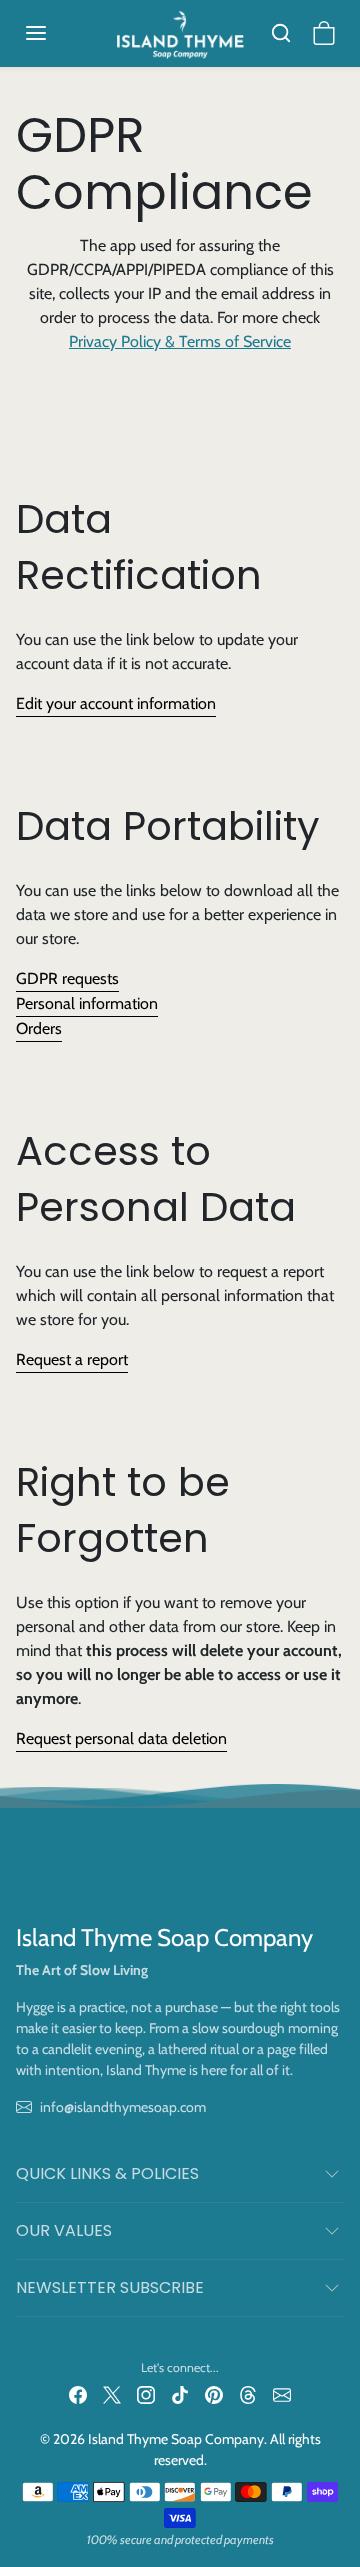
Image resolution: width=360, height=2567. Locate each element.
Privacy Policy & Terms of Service (180, 341)
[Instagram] (146, 2394)
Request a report (72, 1359)
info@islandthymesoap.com (123, 2107)
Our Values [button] (64, 2230)
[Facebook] (78, 2394)
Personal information (87, 1003)
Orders (39, 1028)
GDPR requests (67, 978)
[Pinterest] (214, 2394)
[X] (112, 2394)
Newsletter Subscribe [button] (110, 2287)
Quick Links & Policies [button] (107, 2173)
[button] (56, 33)
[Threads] (248, 2394)
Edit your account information (116, 703)
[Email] (282, 2394)
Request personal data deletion (121, 1738)
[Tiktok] (180, 2394)
